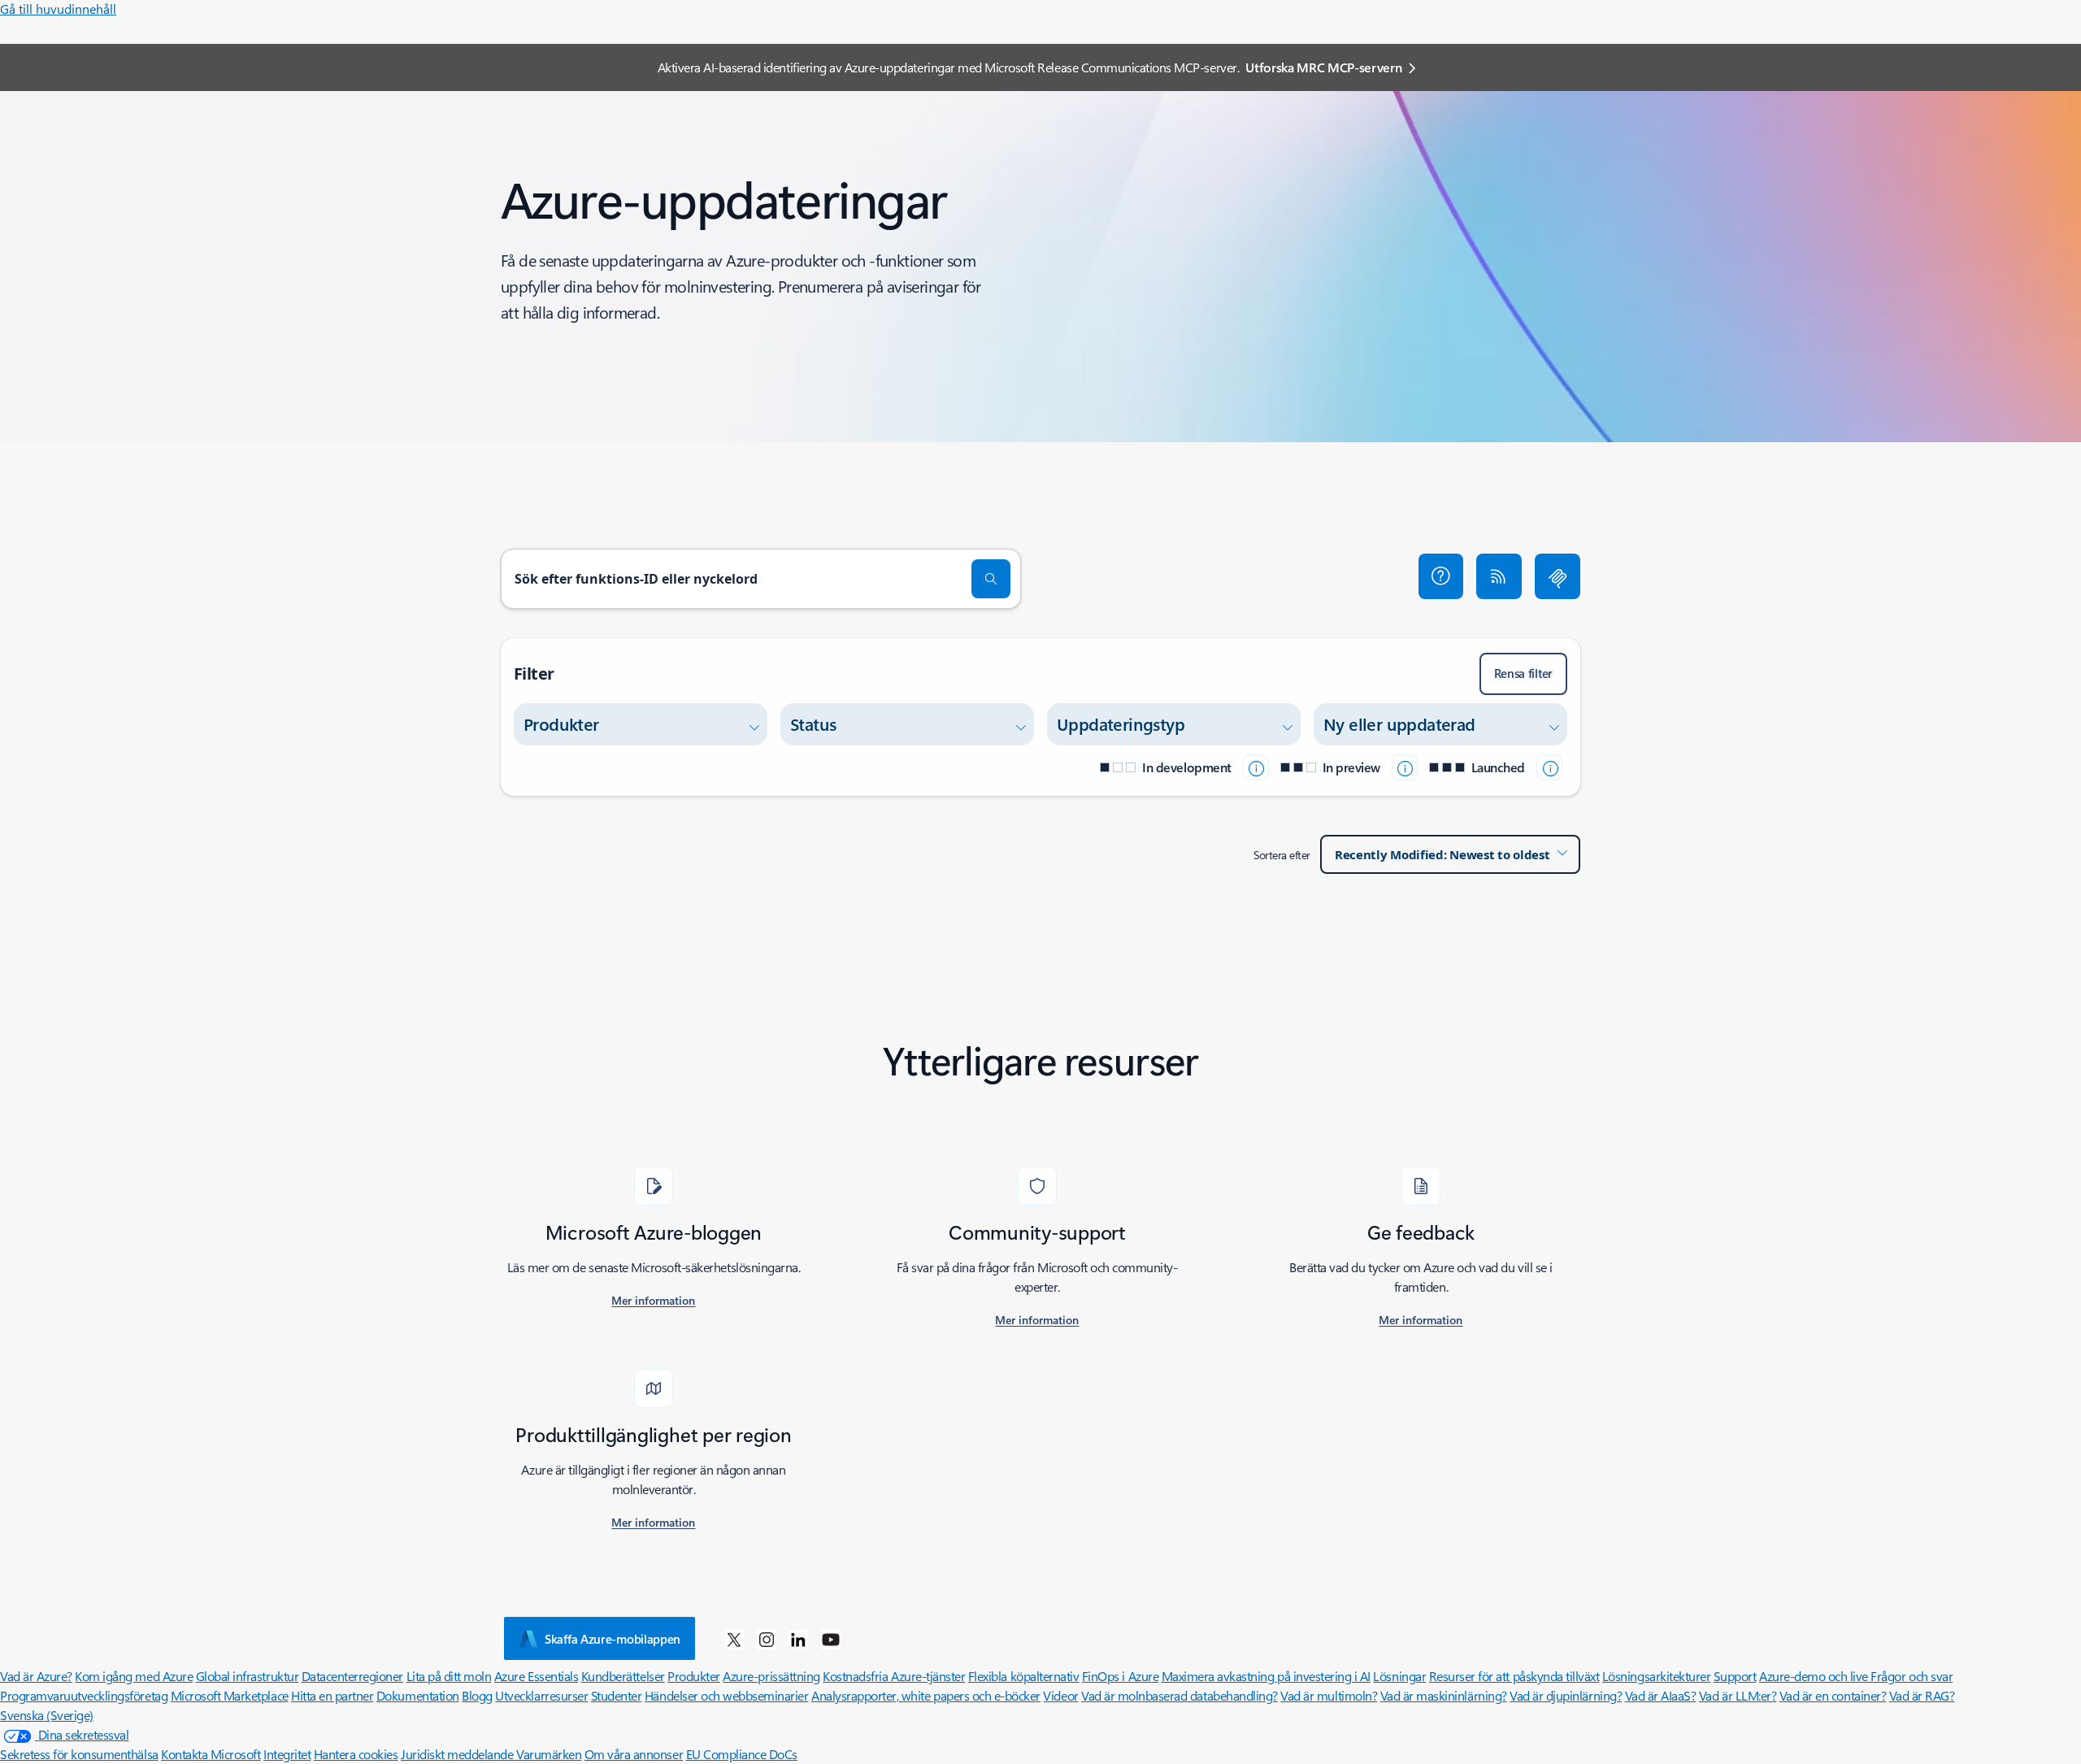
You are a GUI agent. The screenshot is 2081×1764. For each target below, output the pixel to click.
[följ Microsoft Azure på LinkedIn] (798, 1639)
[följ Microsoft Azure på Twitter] (734, 1639)
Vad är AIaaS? (1661, 1695)
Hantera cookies (356, 1754)
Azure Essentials (536, 1676)
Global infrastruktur (247, 1676)
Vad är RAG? (1922, 1695)
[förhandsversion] (1405, 767)
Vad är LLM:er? (1738, 1695)
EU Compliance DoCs (742, 1754)
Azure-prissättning (771, 1676)
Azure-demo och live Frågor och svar (1856, 1676)
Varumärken (549, 1754)
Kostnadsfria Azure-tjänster (894, 1676)
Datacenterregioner (352, 1676)
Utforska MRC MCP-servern (1323, 67)
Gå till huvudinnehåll (58, 9)
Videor (1060, 1695)
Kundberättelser (623, 1676)
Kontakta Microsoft (211, 1754)
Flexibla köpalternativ (1023, 1676)
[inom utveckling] (1256, 767)
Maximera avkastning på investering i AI (1266, 1676)
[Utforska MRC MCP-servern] (1557, 576)
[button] (1441, 576)
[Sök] (991, 579)
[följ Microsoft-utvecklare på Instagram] (767, 1639)
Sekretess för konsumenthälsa (79, 1754)
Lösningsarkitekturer (1656, 1676)
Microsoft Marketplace (230, 1695)
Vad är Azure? (36, 1676)
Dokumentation (418, 1695)
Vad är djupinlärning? (1566, 1695)
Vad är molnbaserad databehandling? (1180, 1695)
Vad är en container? (1833, 1695)
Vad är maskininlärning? (1444, 1695)
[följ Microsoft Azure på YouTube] (831, 1639)
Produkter (694, 1676)
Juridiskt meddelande (458, 1754)
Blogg (477, 1695)
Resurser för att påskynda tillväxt (1514, 1676)
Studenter (617, 1695)
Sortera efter (1282, 855)
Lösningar (1399, 1676)
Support (1735, 1676)
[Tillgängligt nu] (1549, 767)
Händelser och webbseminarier (727, 1695)
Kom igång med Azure (134, 1676)
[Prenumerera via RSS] (1499, 576)
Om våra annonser (634, 1754)
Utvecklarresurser (541, 1695)
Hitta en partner (332, 1695)
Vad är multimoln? (1329, 1695)
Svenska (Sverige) (47, 1715)
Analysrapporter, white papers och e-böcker (926, 1695)
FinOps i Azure (1120, 1676)
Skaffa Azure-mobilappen (613, 1639)
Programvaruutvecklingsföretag (84, 1695)
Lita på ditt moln (449, 1676)
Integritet (287, 1754)
